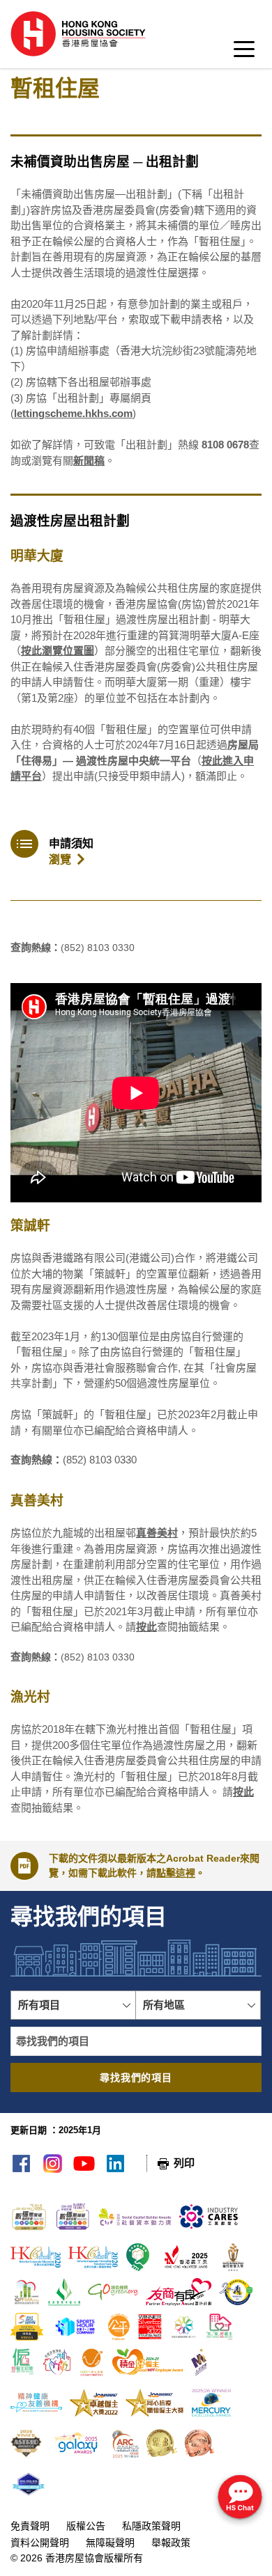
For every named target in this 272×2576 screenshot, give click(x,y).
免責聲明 (30, 2526)
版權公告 (86, 2526)
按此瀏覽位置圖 (58, 651)
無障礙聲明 (110, 2543)
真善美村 (157, 1533)
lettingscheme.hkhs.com (73, 413)
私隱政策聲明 (151, 2526)
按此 (146, 1627)
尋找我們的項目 (136, 2078)
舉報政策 (171, 2543)
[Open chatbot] (240, 2498)
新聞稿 (89, 461)
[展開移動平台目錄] (244, 53)
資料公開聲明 (40, 2543)
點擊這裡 (176, 1873)
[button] (73, 2005)
